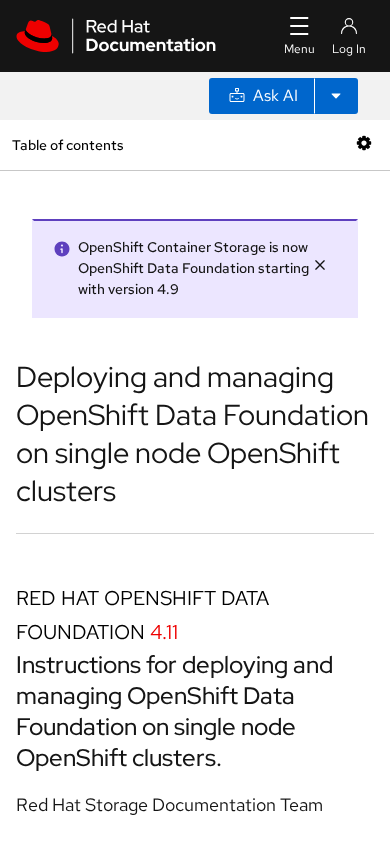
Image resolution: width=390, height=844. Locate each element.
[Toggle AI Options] (336, 96)
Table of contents (67, 144)
